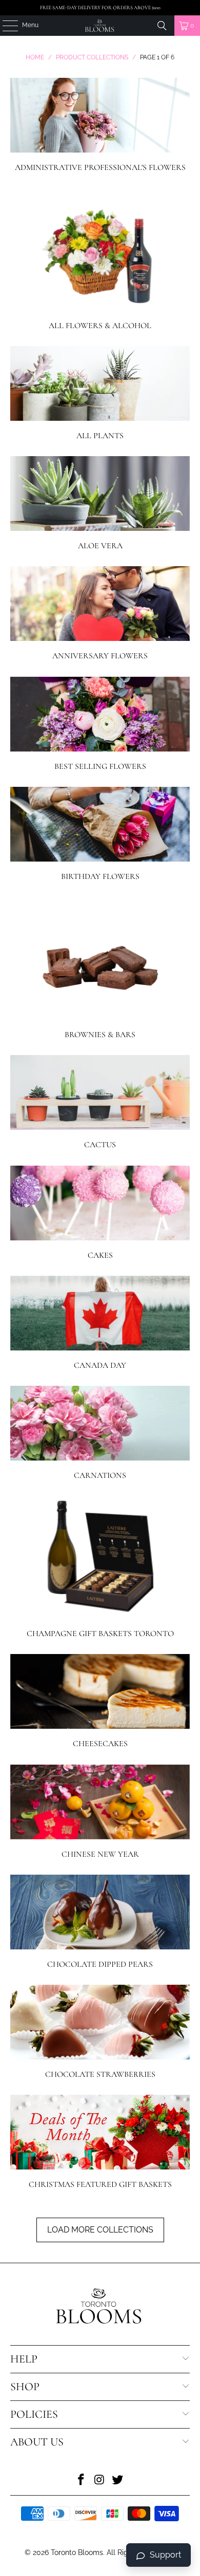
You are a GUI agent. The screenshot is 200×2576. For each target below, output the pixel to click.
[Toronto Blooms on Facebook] (81, 2481)
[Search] (162, 26)
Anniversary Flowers (100, 614)
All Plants (100, 393)
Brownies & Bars (100, 968)
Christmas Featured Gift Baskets (100, 2142)
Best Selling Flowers (100, 724)
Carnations (100, 1433)
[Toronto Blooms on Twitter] (118, 2481)
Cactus (100, 1102)
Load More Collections (100, 2230)
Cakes (100, 1213)
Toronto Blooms (77, 2552)
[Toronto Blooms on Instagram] (99, 2481)
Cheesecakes (100, 1701)
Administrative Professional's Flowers (100, 125)
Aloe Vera (100, 503)
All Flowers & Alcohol (100, 259)
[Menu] (5, 26)
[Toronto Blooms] (100, 26)
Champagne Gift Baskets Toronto (100, 1567)
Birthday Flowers (100, 834)
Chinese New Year (100, 1812)
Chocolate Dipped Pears (100, 1922)
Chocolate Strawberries (100, 2032)
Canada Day (100, 1323)
